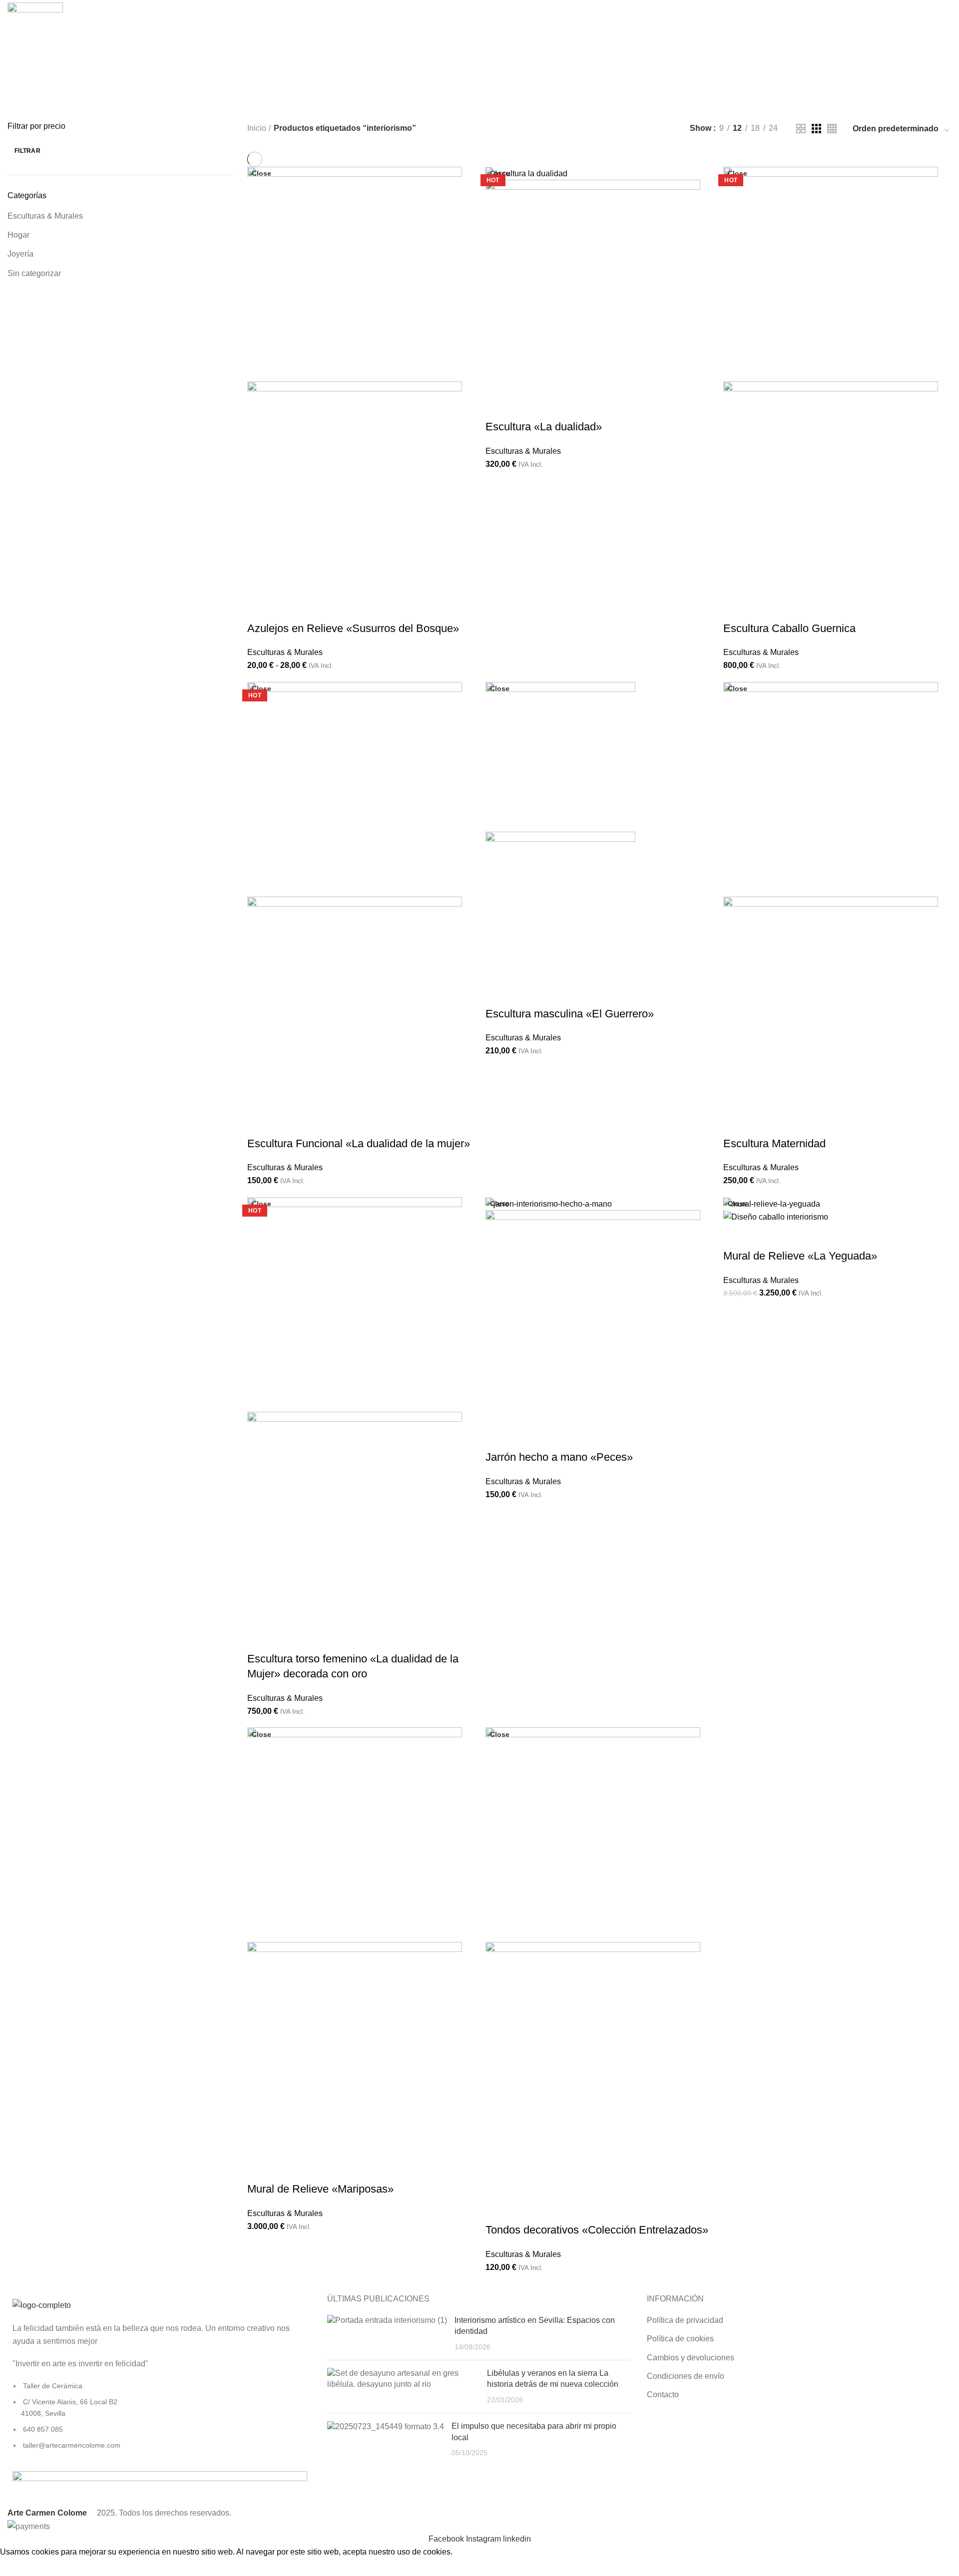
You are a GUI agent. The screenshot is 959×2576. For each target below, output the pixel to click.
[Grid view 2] (801, 129)
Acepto (20, 2567)
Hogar (18, 235)
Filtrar (27, 151)
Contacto (663, 2395)
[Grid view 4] (832, 129)
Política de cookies (680, 2339)
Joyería (20, 254)
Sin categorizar (34, 273)
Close (261, 173)
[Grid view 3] (816, 129)
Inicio (257, 128)
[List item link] (160, 2421)
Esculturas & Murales (45, 216)
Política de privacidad (685, 2320)
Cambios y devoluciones (691, 2358)
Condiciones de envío (686, 2376)
